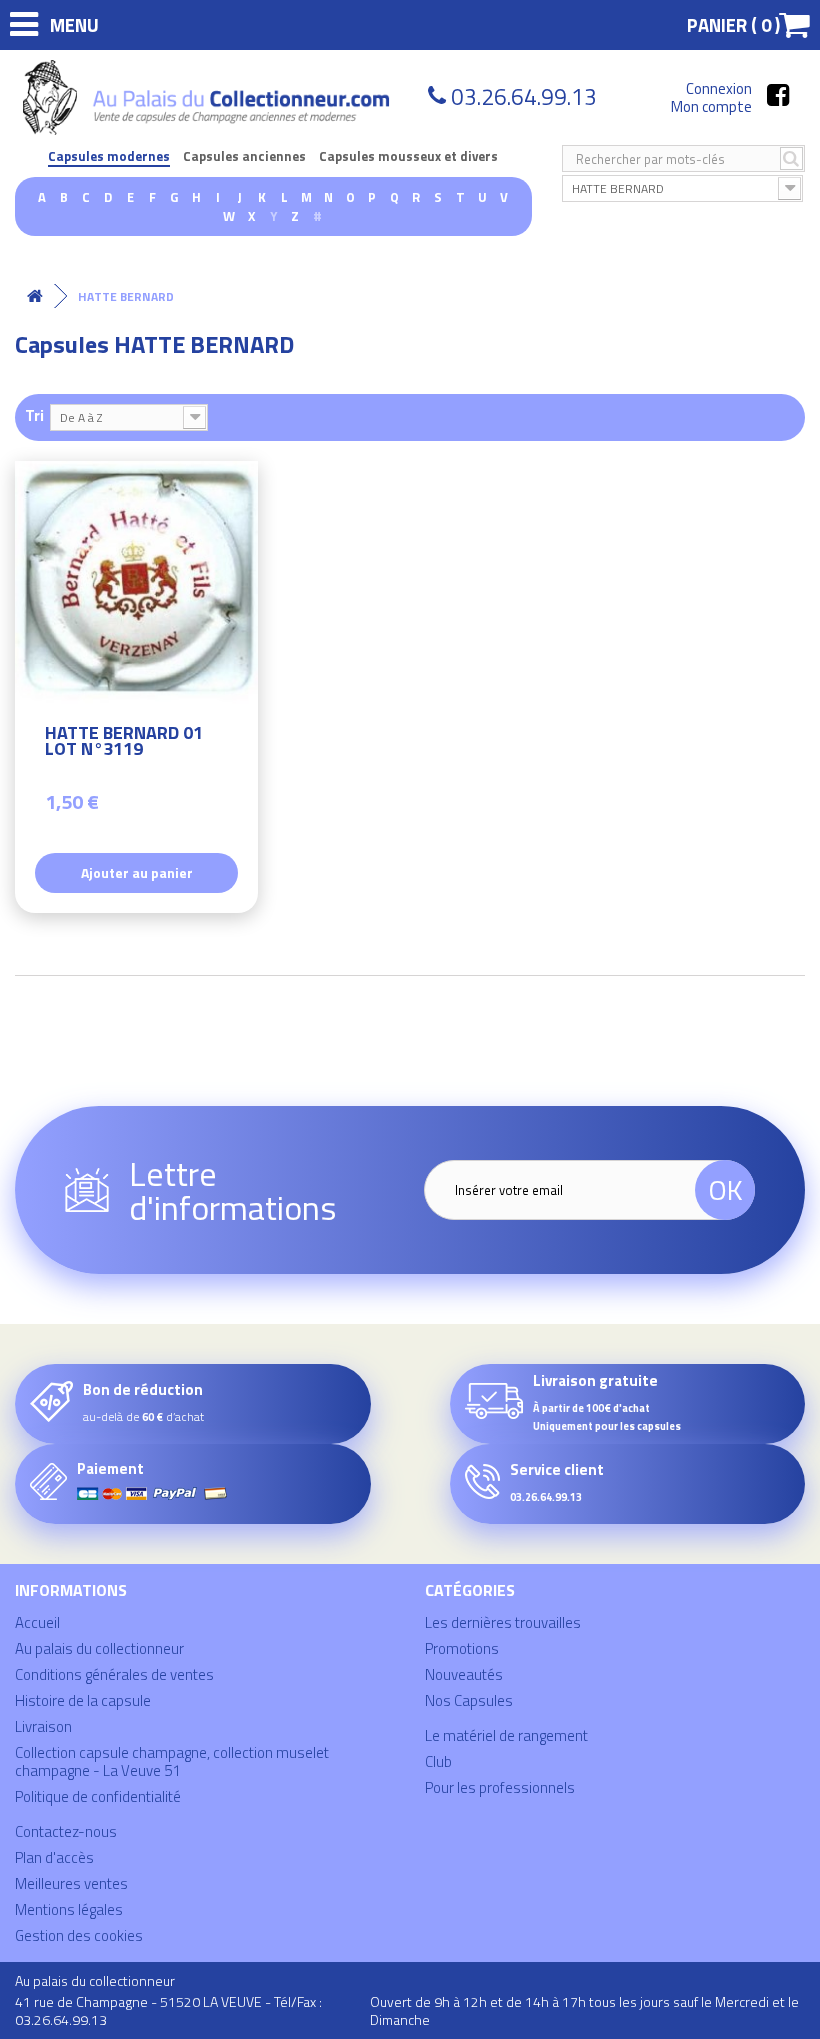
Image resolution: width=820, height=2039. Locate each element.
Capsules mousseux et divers (408, 156)
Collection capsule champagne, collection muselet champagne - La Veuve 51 (172, 1761)
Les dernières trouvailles (503, 1622)
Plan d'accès (54, 1857)
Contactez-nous (66, 1831)
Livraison (43, 1726)
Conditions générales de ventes (114, 1674)
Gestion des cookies (79, 1935)
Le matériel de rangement (506, 1735)
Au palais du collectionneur (99, 1648)
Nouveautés (464, 1674)
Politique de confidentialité (98, 1796)
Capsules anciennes (244, 156)
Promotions (462, 1648)
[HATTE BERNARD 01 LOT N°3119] (136, 582)
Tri (34, 414)
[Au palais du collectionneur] (209, 97)
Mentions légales (69, 1909)
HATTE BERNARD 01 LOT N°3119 (124, 743)
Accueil (37, 1622)
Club (438, 1761)
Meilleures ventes (71, 1883)
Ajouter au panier (137, 872)
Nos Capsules (469, 1700)
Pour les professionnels (500, 1787)
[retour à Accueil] (35, 296)
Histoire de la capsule (83, 1700)
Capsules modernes (109, 156)
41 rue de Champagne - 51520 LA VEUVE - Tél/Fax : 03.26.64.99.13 (168, 2010)
